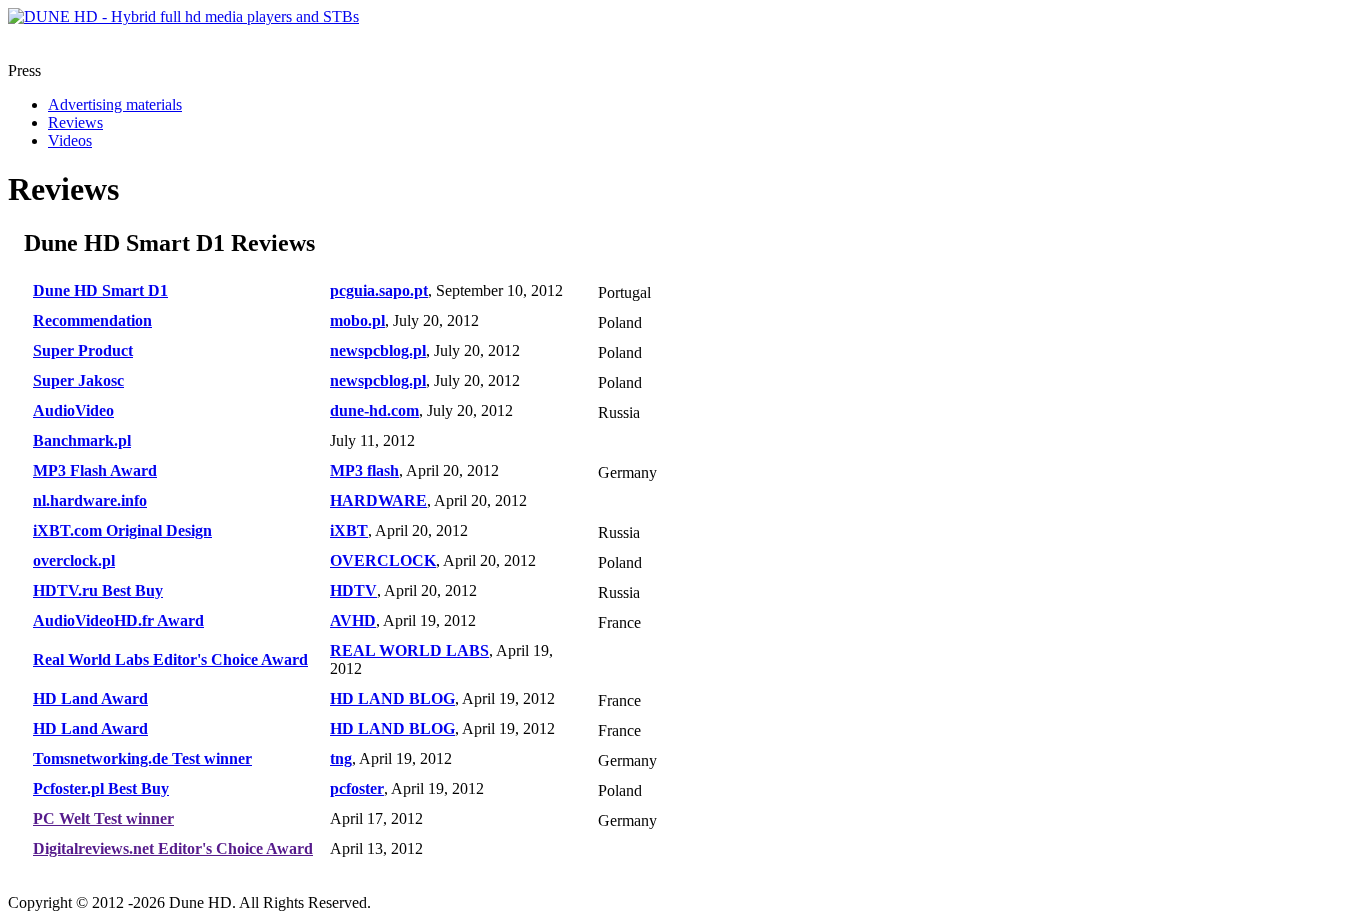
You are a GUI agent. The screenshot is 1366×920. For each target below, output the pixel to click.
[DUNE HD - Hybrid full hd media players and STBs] (183, 16)
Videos (70, 140)
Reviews (75, 122)
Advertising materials (115, 104)
